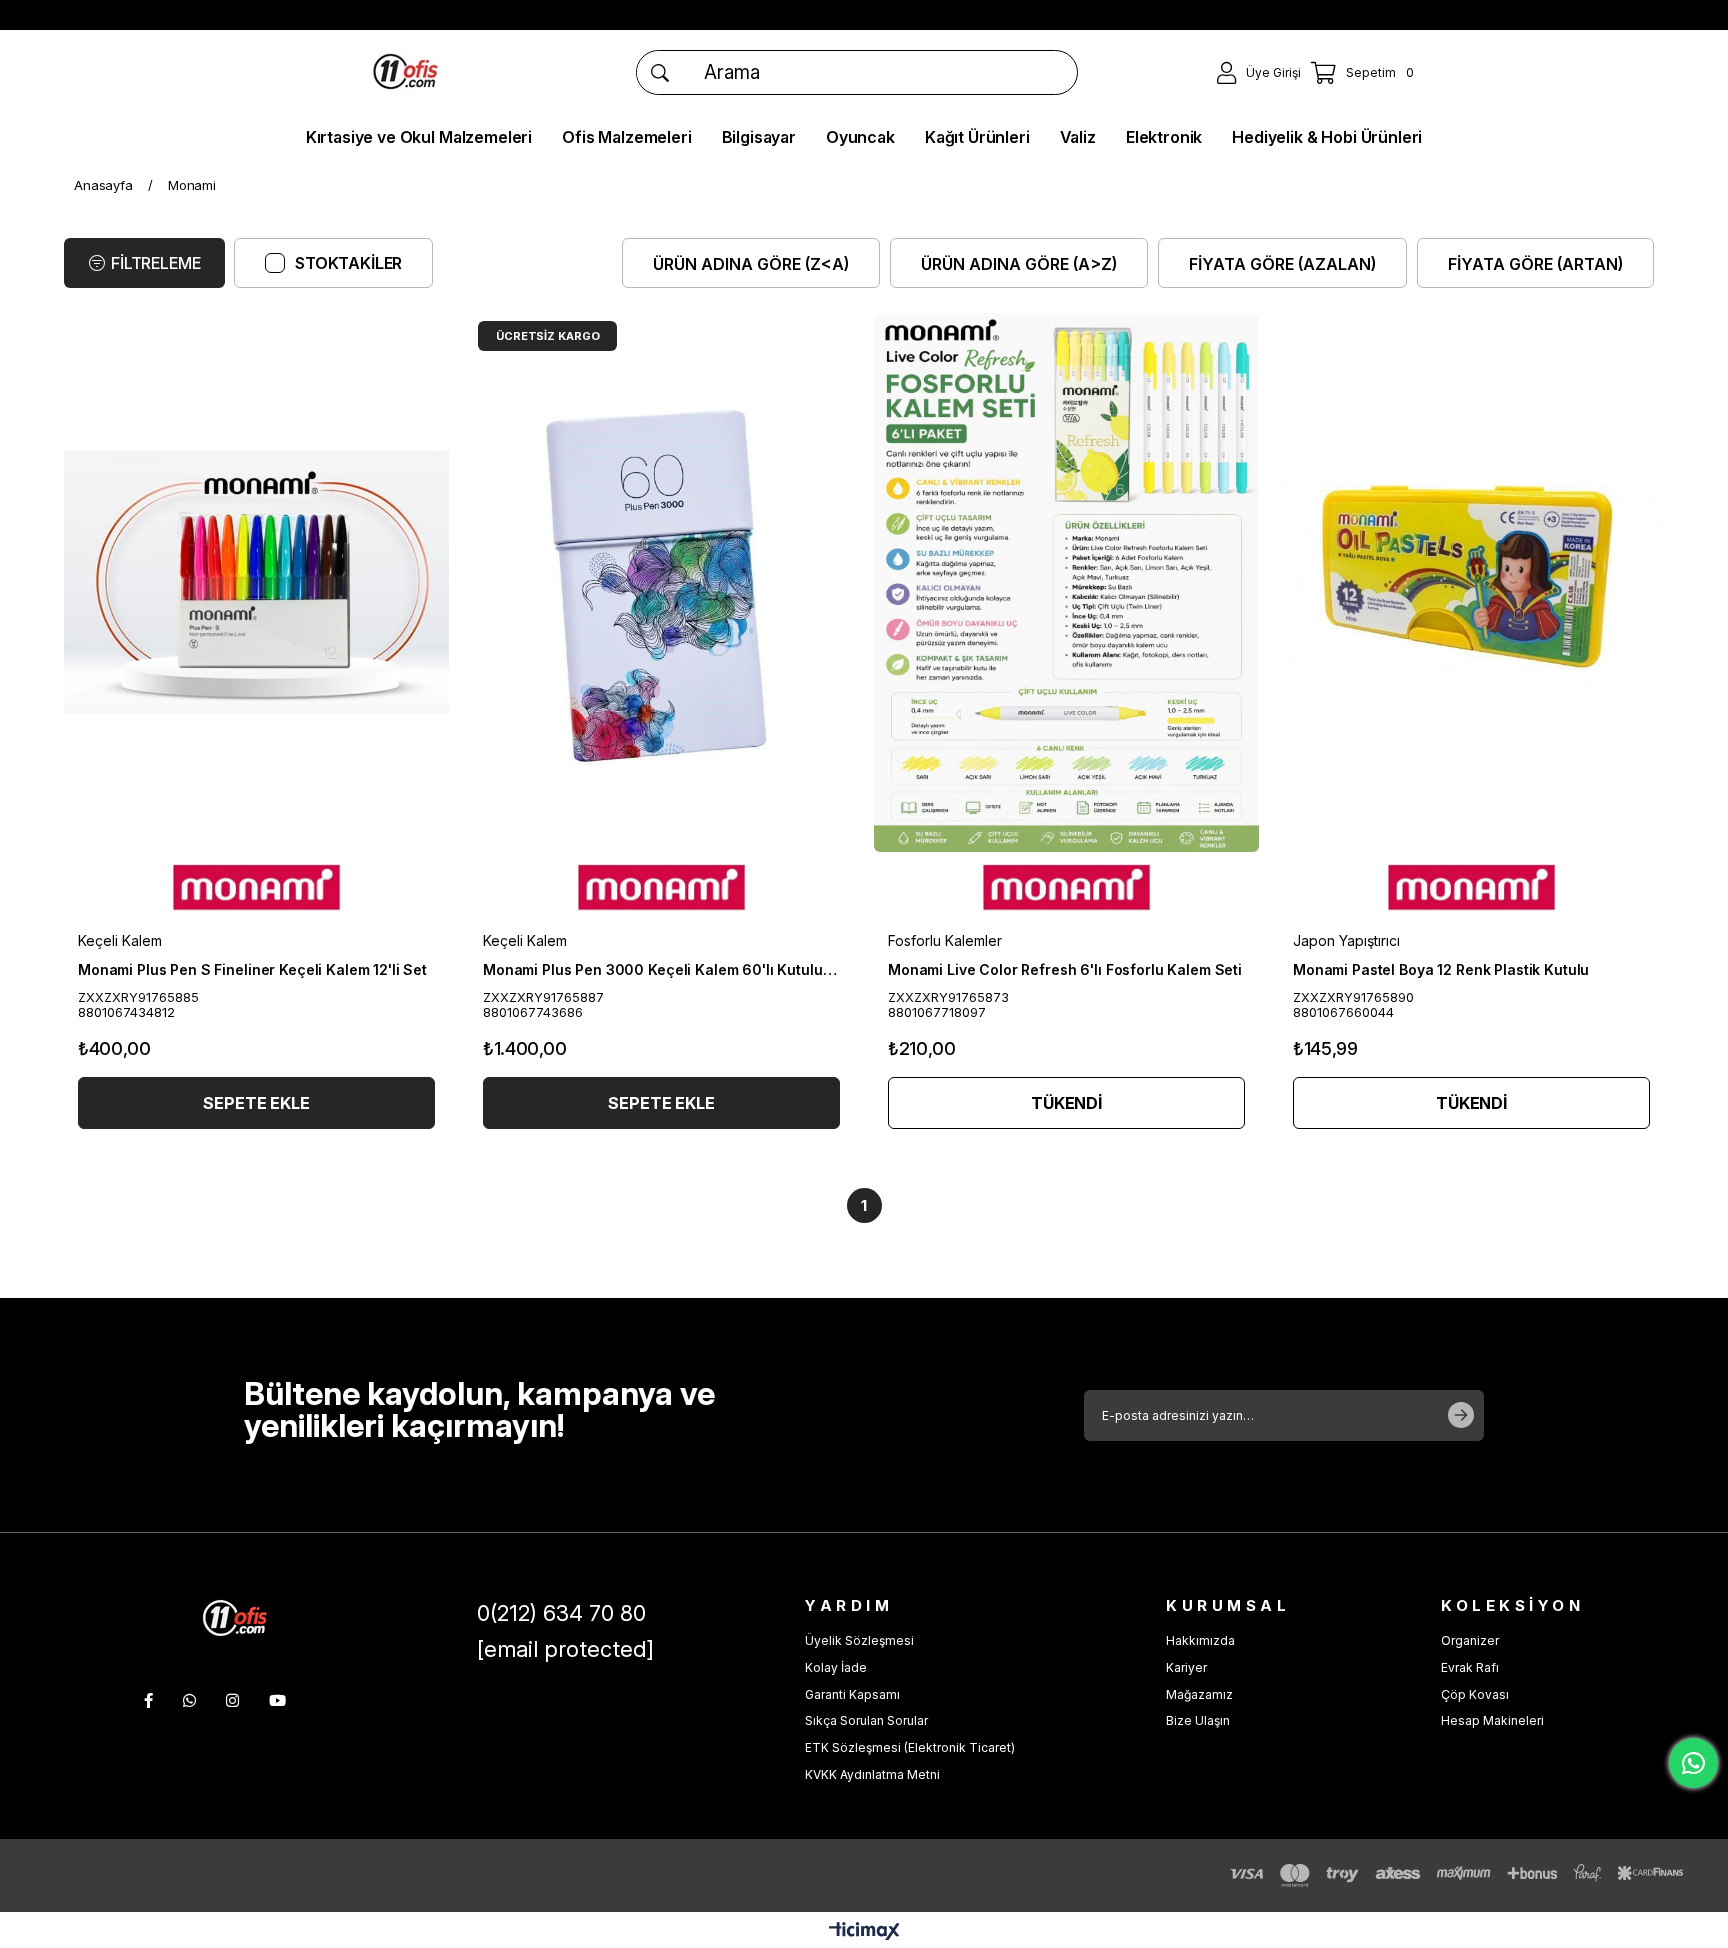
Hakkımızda (1200, 1640)
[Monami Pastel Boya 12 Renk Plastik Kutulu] (1471, 582)
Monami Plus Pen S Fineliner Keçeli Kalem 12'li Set (252, 969)
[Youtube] (277, 1700)
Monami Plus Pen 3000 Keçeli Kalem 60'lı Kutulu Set (661, 969)
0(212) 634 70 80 (561, 1613)
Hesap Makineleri (1492, 1720)
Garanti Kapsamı (852, 1694)
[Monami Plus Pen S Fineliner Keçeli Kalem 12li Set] (256, 582)
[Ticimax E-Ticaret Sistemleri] (864, 1932)
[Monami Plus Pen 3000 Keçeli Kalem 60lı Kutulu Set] (661, 582)
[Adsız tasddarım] (235, 1620)
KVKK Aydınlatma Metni (872, 1774)
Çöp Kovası (1475, 1694)
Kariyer (1186, 1667)
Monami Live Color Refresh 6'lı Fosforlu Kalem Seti (1065, 969)
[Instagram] (232, 1700)
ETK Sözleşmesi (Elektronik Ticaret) (910, 1747)
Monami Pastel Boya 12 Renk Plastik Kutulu (1441, 969)
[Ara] (660, 72)
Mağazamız (1199, 1694)
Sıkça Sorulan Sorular (866, 1720)
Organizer (1470, 1640)
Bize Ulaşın (1198, 1720)
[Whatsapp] (189, 1700)
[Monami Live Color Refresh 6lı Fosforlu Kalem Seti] (1066, 582)
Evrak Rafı (1470, 1667)
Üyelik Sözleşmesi (859, 1640)
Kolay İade (836, 1667)
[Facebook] (148, 1700)
